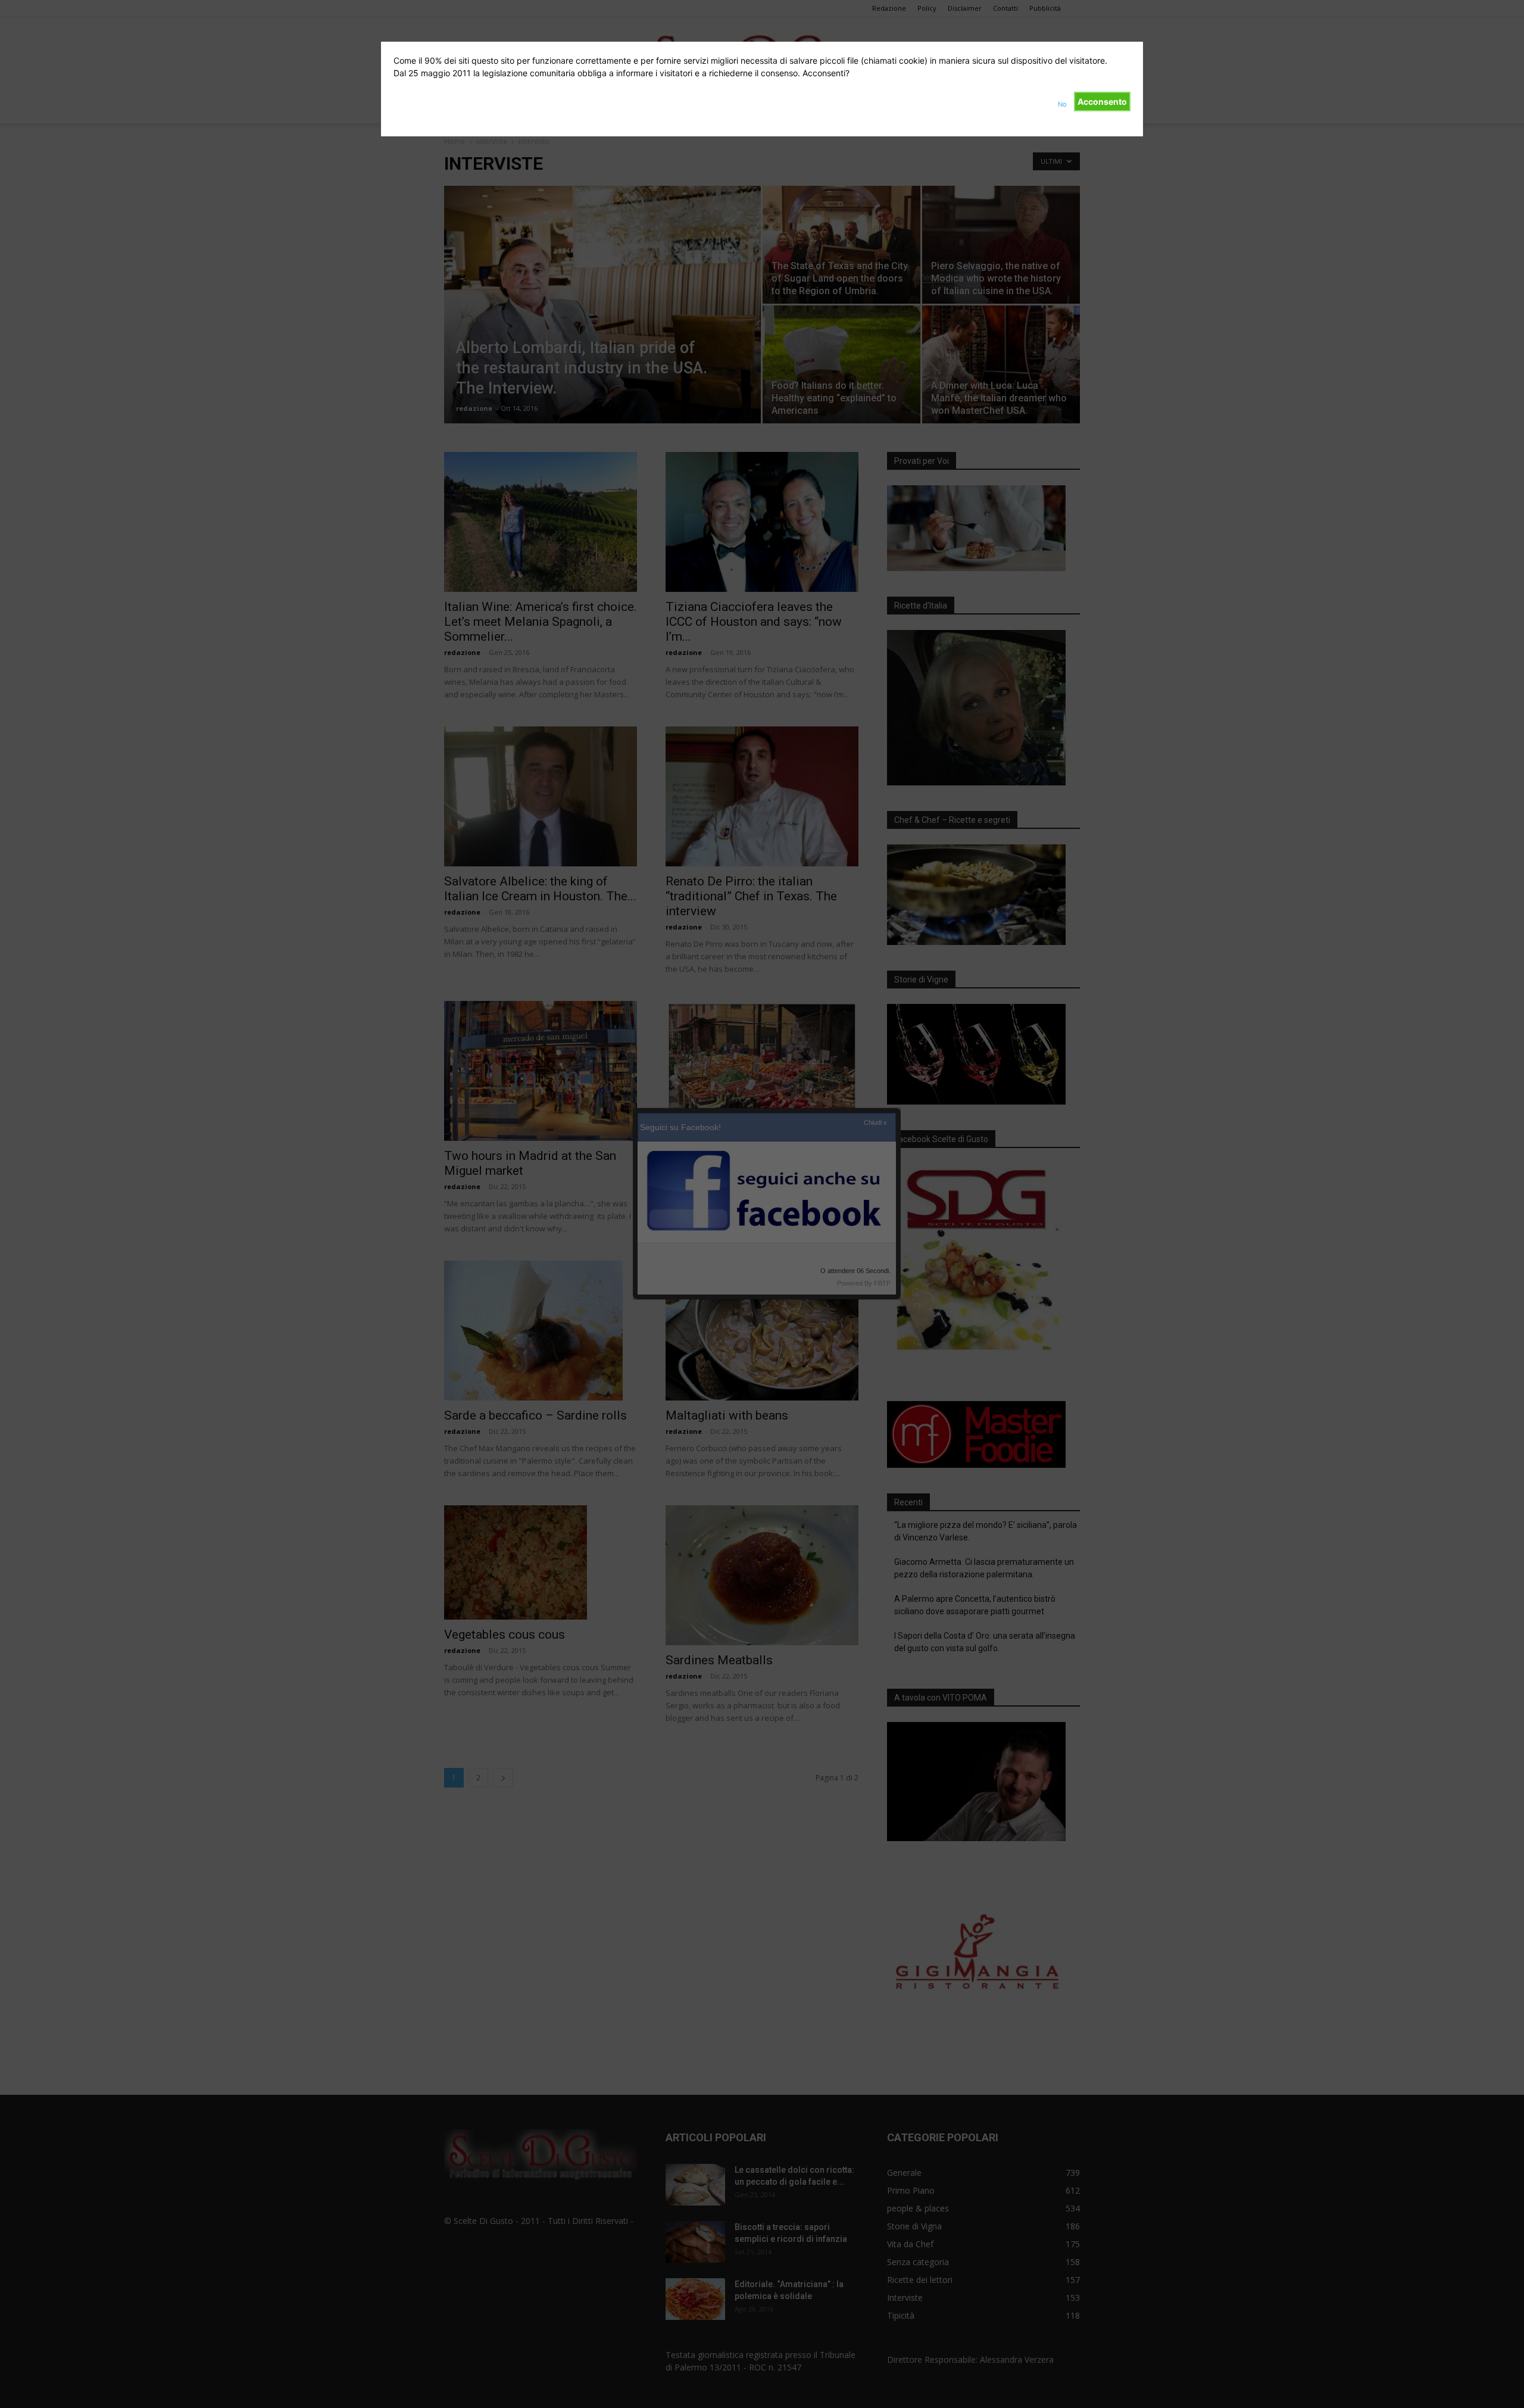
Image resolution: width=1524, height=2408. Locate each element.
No (1062, 104)
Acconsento (1102, 102)
